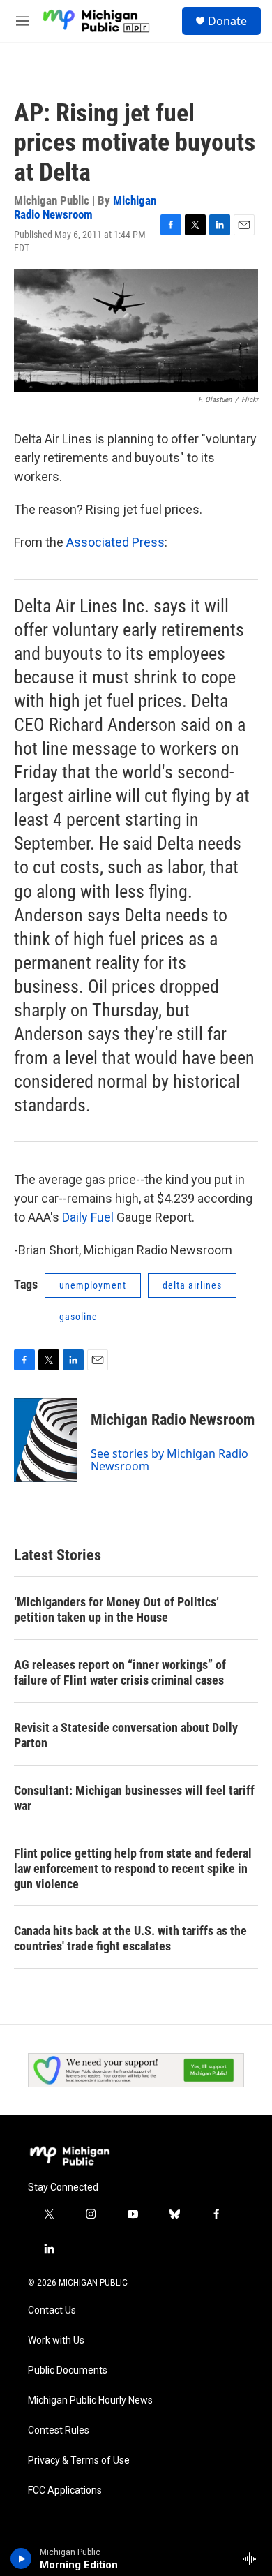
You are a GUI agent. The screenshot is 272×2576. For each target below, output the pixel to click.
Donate (227, 21)
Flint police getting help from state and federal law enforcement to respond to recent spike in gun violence (133, 1868)
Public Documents (68, 2370)
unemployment (93, 1285)
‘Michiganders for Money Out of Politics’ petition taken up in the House (116, 1609)
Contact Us (52, 2310)
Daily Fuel (89, 1217)
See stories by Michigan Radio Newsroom (169, 1460)
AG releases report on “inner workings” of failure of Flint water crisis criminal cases (120, 1672)
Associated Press (115, 542)
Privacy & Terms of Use (79, 2460)
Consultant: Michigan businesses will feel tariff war (134, 1798)
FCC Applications (65, 2490)
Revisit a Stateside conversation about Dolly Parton (126, 1735)
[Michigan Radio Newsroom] (45, 1440)
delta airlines (192, 1285)
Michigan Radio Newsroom (85, 207)
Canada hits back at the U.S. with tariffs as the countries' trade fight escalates (130, 1938)
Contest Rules (59, 2430)
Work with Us (56, 2340)
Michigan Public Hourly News (90, 2400)
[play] (21, 2559)
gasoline (78, 1317)
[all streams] (254, 2559)
